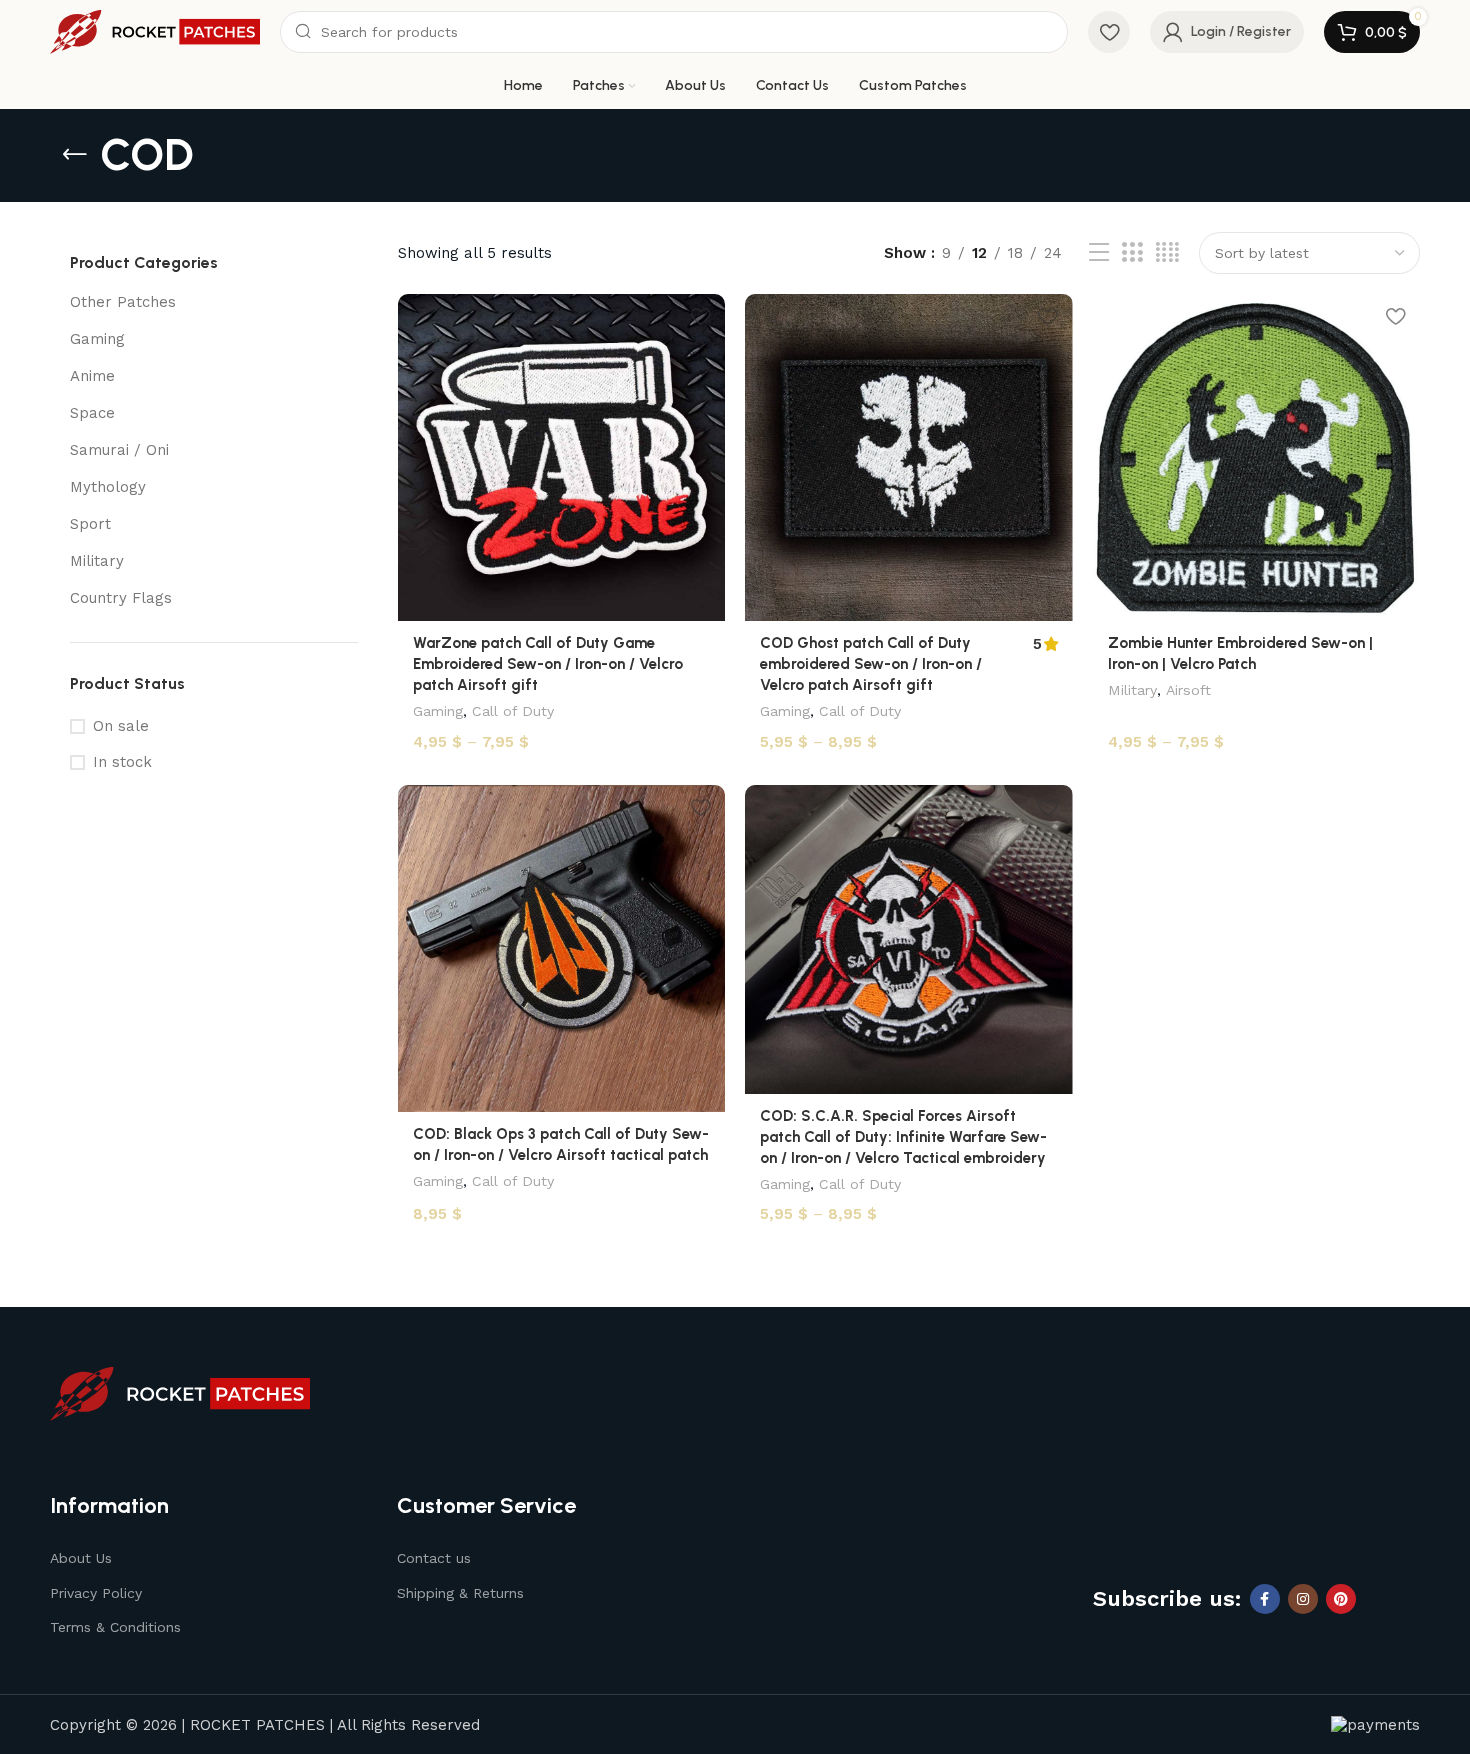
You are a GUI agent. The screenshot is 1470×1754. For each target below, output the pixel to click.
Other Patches (123, 302)
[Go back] (75, 155)
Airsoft (1188, 690)
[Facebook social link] (1265, 1599)
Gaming (97, 339)
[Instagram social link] (1303, 1599)
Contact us (434, 1558)
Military (97, 561)
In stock (122, 762)
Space (92, 413)
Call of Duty (513, 711)
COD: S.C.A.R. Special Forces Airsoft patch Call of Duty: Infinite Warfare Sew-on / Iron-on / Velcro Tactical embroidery (903, 1137)
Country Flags (121, 598)
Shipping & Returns (460, 1593)
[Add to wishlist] (700, 316)
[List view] (1099, 253)
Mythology (108, 487)
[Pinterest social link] (1341, 1599)
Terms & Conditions (115, 1627)
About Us (81, 1558)
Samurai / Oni (119, 450)
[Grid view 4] (1167, 253)
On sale (121, 726)
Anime (92, 376)
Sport (90, 524)
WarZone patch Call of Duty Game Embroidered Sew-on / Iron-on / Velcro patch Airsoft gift (548, 664)
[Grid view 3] (1132, 253)
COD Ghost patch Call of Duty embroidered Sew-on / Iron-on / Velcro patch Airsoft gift (871, 664)
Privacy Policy (96, 1593)
